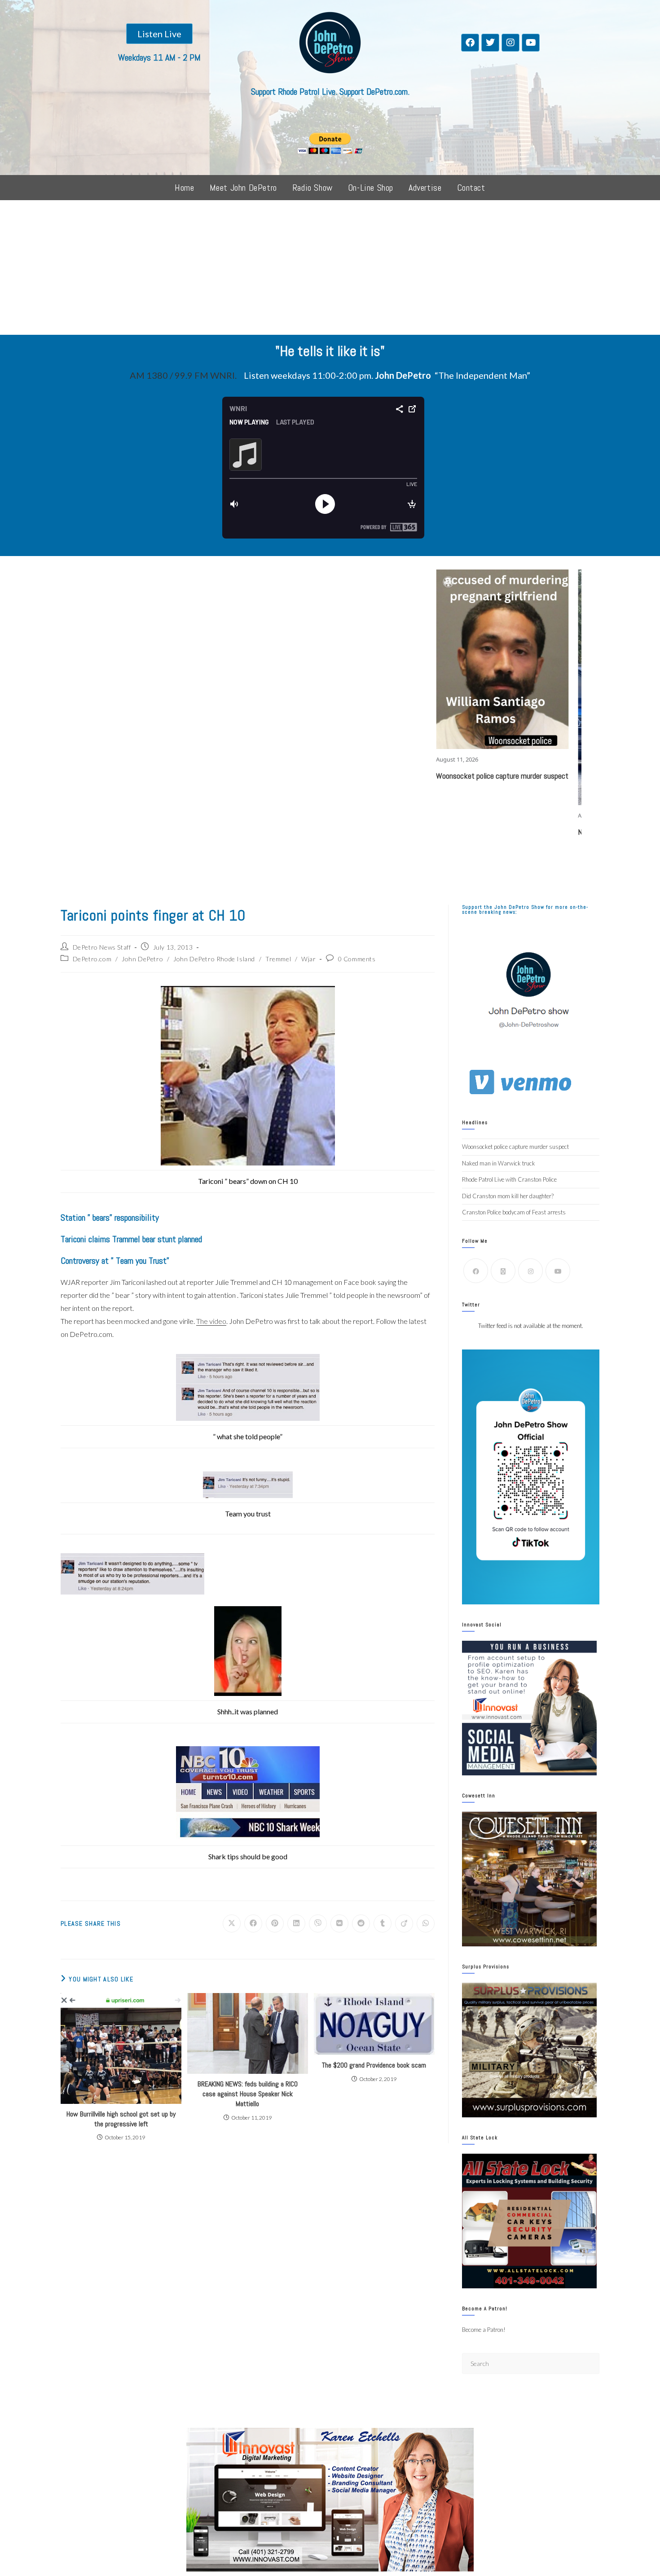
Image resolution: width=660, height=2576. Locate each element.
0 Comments (357, 959)
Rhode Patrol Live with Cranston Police (509, 1179)
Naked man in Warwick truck (507, 832)
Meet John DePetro (243, 188)
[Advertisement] (330, 267)
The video (211, 1321)
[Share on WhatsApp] (426, 1923)
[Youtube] (531, 43)
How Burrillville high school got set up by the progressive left (121, 2119)
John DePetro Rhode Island (214, 959)
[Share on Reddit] (361, 1923)
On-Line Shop (371, 188)
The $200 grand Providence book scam (374, 2065)
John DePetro (142, 959)
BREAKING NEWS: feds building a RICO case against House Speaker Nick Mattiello (248, 2094)
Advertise (425, 188)
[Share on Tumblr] (383, 1923)
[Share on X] (232, 1923)
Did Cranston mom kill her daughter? (508, 1196)
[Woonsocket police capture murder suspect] (388, 659)
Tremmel (278, 959)
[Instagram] (510, 43)
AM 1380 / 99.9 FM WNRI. (183, 375)
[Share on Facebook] (253, 1923)
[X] (503, 1271)
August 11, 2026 (342, 759)
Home (184, 188)
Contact (471, 188)
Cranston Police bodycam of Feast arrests (514, 1212)
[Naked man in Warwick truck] (530, 687)
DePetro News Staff (102, 947)
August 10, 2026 (484, 815)
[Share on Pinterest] (275, 1923)
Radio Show (312, 188)
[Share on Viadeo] (404, 1923)
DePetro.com (92, 959)
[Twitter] (490, 43)
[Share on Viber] (318, 1923)
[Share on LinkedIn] (296, 1923)
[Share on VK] (339, 1923)
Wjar (308, 959)
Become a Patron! (484, 2330)
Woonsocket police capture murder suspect (387, 776)
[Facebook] (470, 43)
